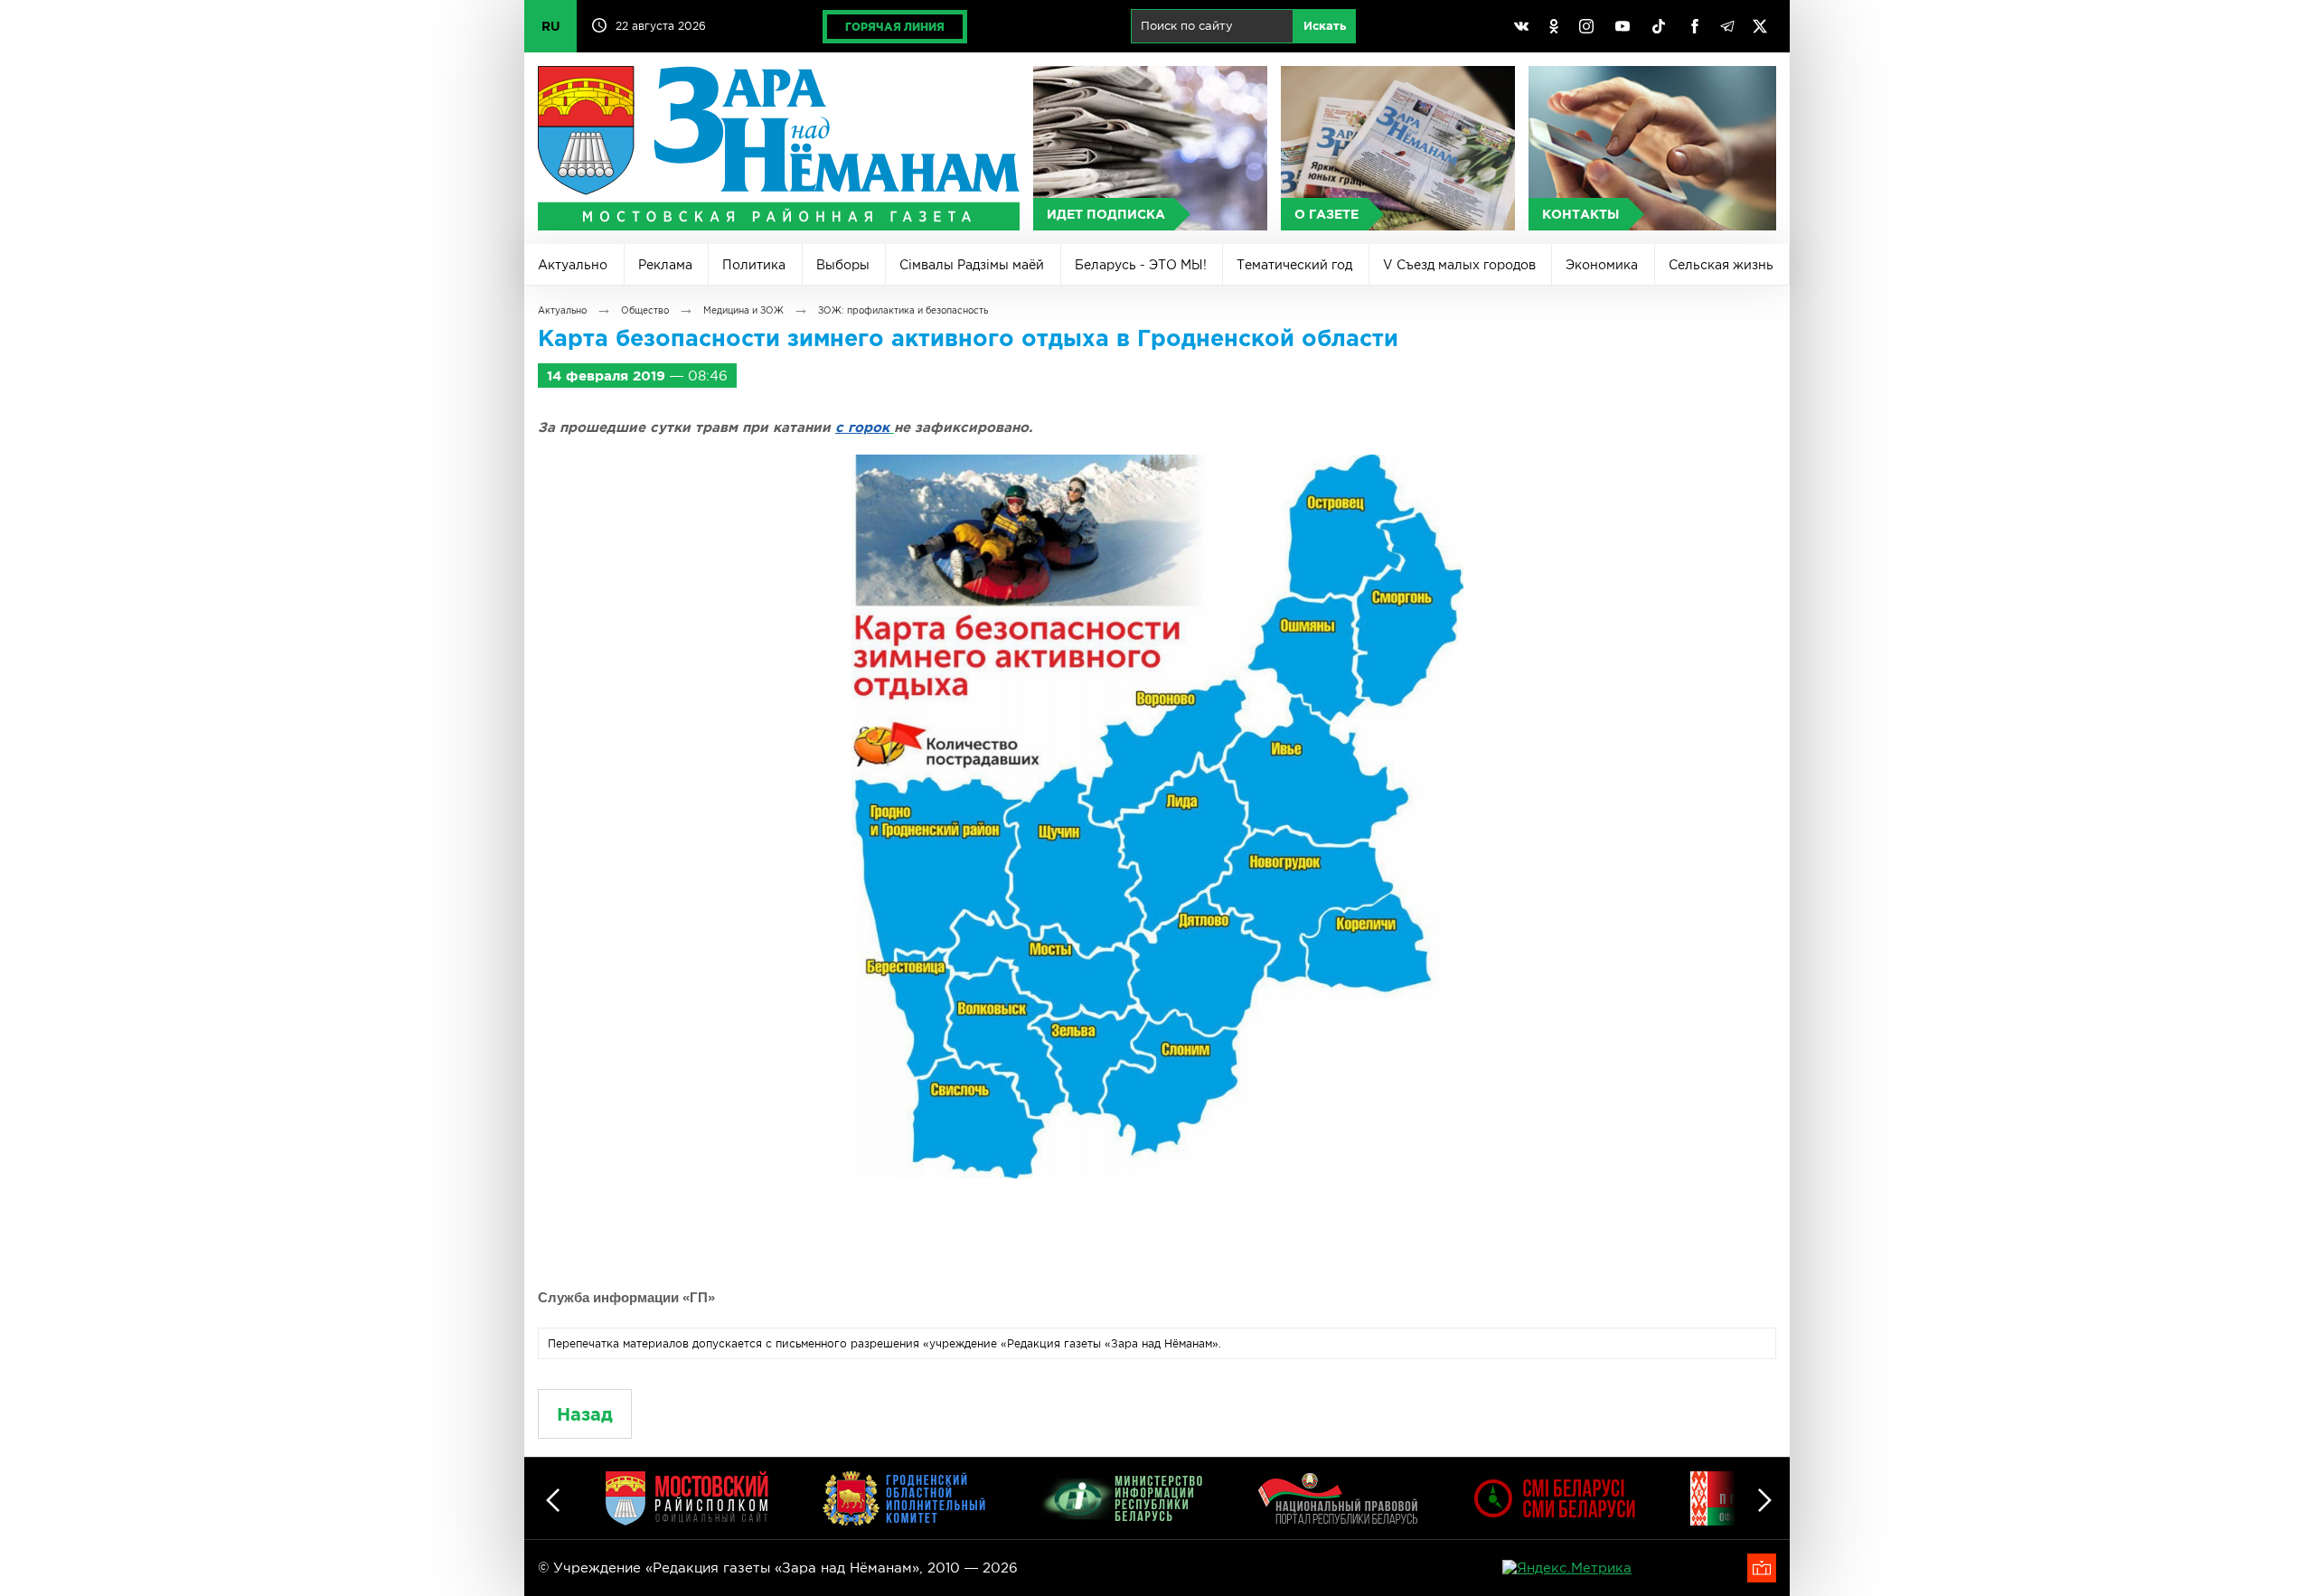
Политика (754, 265)
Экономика (1602, 265)
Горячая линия (895, 27)
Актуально (573, 265)
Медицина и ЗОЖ (743, 310)
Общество (645, 310)
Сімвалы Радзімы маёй (972, 265)
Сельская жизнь (1721, 265)
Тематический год (1294, 265)
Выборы (843, 265)
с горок (862, 427)
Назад (585, 1414)
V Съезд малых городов (1459, 265)
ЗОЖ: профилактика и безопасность (903, 310)
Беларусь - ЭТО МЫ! (1141, 265)
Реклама (665, 265)
